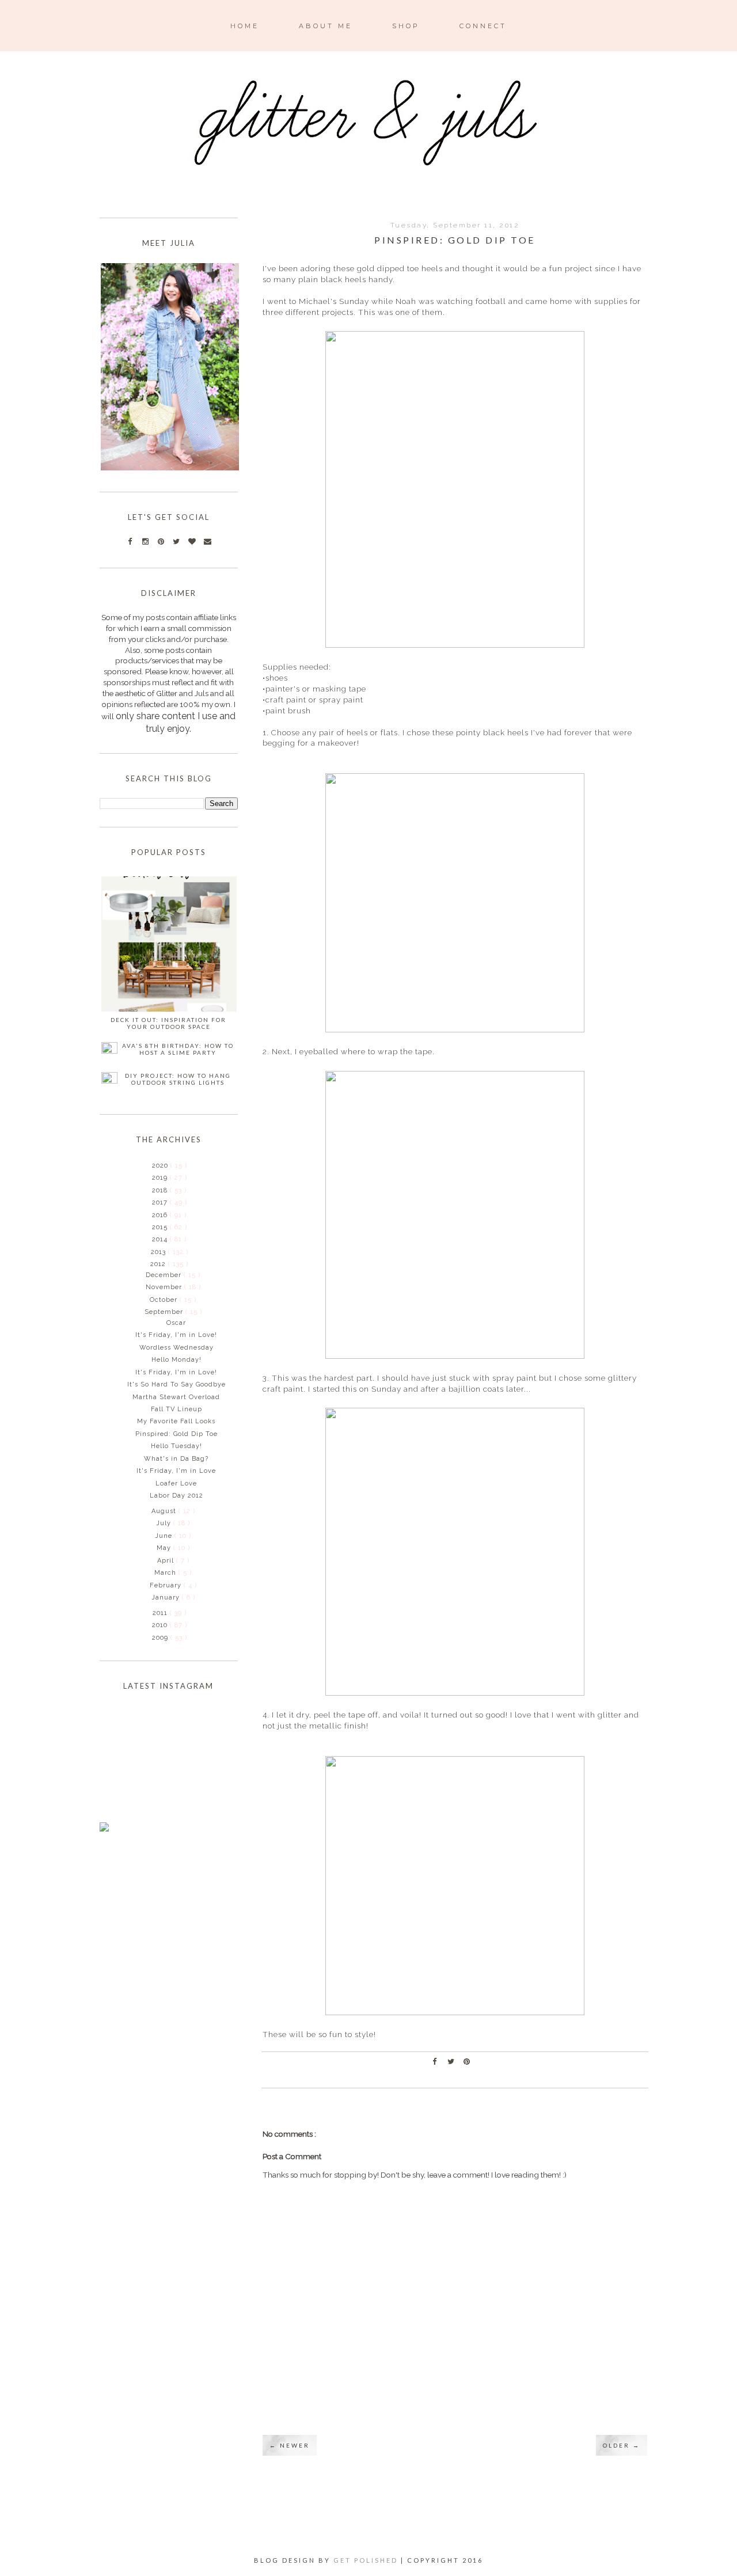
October (165, 1300)
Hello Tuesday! (176, 1446)
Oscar (176, 1323)
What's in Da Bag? (176, 1459)
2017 (161, 1202)
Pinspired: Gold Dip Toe (176, 1434)
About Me (326, 26)
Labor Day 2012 (176, 1496)
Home (245, 26)
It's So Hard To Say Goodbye (176, 1384)
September (165, 1312)
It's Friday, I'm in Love (176, 1471)
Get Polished (367, 2560)
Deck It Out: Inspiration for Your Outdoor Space (168, 1023)
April (167, 1561)
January (167, 1597)
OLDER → (622, 2445)
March (166, 1573)
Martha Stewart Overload (176, 1397)
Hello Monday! (176, 1360)
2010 (161, 1625)
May (165, 1548)
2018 (161, 1190)
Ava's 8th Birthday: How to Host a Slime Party (178, 1049)
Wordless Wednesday (176, 1348)
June (165, 1536)
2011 (161, 1613)
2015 (161, 1227)
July (165, 1523)
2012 (159, 1264)
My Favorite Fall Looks (176, 1421)
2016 (161, 1215)
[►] (151, 1165)
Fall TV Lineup (176, 1409)
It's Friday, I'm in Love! (176, 1335)
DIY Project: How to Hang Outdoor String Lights (178, 1079)
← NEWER (290, 2445)
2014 (161, 1239)
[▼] (149, 1264)
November (165, 1287)
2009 (161, 1638)
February (167, 1585)
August (165, 1511)
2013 (159, 1252)
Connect (483, 26)
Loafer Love (176, 1483)
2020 (161, 1166)
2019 (161, 1178)
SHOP (406, 26)
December (165, 1275)
